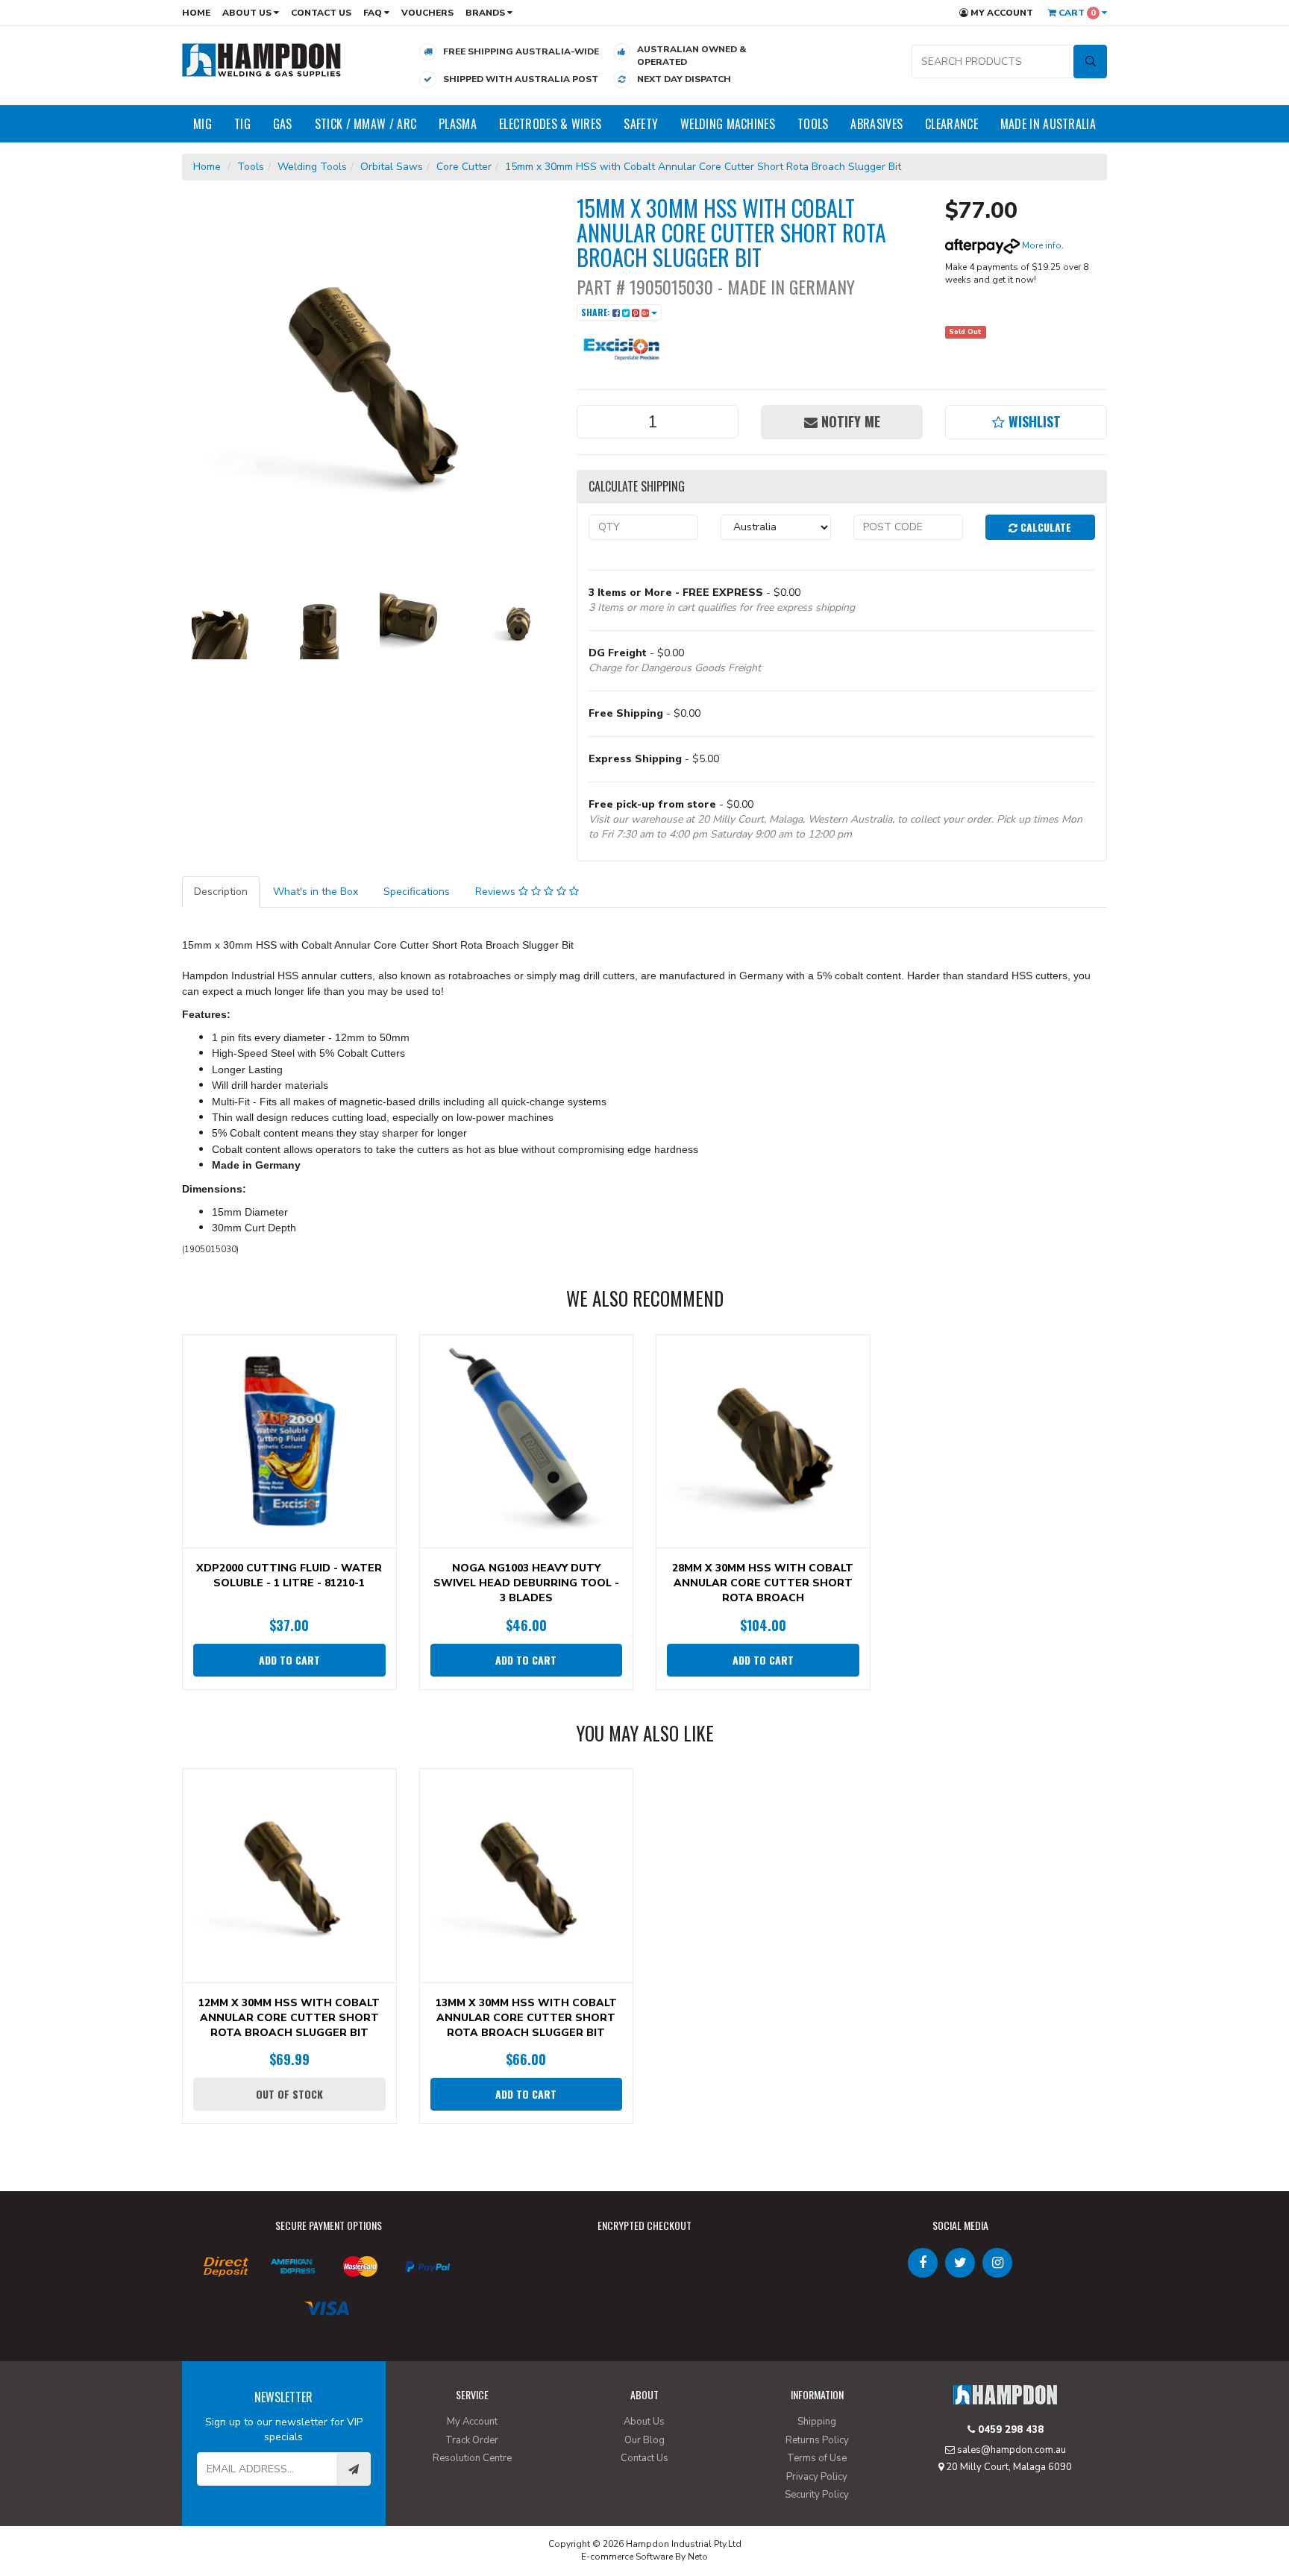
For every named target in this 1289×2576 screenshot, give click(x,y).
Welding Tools (312, 167)
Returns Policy (817, 2440)
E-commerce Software (627, 2557)
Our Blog (644, 2440)
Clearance (951, 124)
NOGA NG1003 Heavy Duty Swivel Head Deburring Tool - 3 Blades (526, 1583)
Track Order (472, 2440)
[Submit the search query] (1090, 62)
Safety (641, 124)
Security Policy (817, 2495)
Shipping (817, 2422)
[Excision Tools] (621, 346)
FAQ (374, 13)
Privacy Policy (817, 2477)
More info (1041, 245)
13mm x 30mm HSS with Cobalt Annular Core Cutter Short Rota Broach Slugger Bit (526, 2018)
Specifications (417, 892)
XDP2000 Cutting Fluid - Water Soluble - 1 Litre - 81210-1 (289, 1576)
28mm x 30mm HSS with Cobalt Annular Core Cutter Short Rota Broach (763, 1583)
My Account (1001, 13)
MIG (203, 124)
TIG (242, 124)
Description (221, 892)
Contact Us (321, 13)
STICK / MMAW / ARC (366, 124)
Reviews (497, 892)
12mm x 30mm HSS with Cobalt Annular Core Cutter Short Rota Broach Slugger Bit (289, 2018)
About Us (248, 13)
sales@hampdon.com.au (1010, 2450)
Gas (283, 124)
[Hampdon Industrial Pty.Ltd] (262, 59)
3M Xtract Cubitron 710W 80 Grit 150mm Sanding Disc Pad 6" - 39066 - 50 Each (130, 2514)
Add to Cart (289, 1660)
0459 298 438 (1009, 2430)
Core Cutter (464, 167)
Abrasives (876, 124)
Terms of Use (817, 2458)
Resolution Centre (472, 2458)
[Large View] (220, 621)
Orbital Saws (392, 167)
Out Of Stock (289, 2094)
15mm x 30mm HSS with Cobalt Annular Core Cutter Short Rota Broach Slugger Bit (703, 167)
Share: (597, 312)
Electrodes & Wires (550, 124)
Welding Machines (728, 124)
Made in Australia (1048, 124)
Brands (486, 13)
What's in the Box (316, 892)
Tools (813, 124)
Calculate (1044, 527)
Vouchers (427, 13)
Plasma (458, 124)
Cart (1076, 13)
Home (196, 13)
